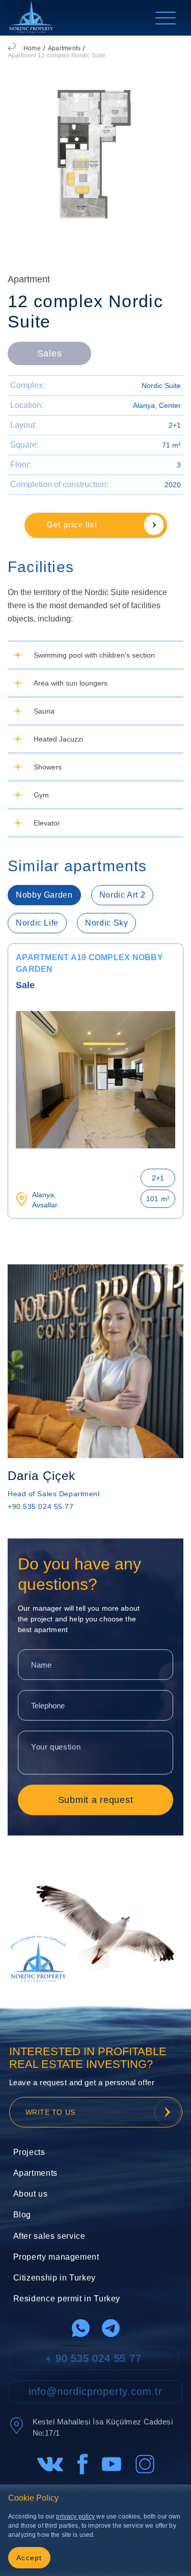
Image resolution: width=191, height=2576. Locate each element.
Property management (56, 2257)
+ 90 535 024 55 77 (93, 2358)
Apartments (64, 48)
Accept (29, 2558)
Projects (29, 2152)
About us (31, 2194)
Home (32, 48)
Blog (22, 2215)
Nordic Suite (161, 386)
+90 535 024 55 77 (41, 1506)
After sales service (49, 2236)
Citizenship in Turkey (54, 2278)
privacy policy (75, 2516)
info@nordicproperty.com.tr (95, 2391)
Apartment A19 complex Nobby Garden (89, 963)
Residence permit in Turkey (67, 2299)
